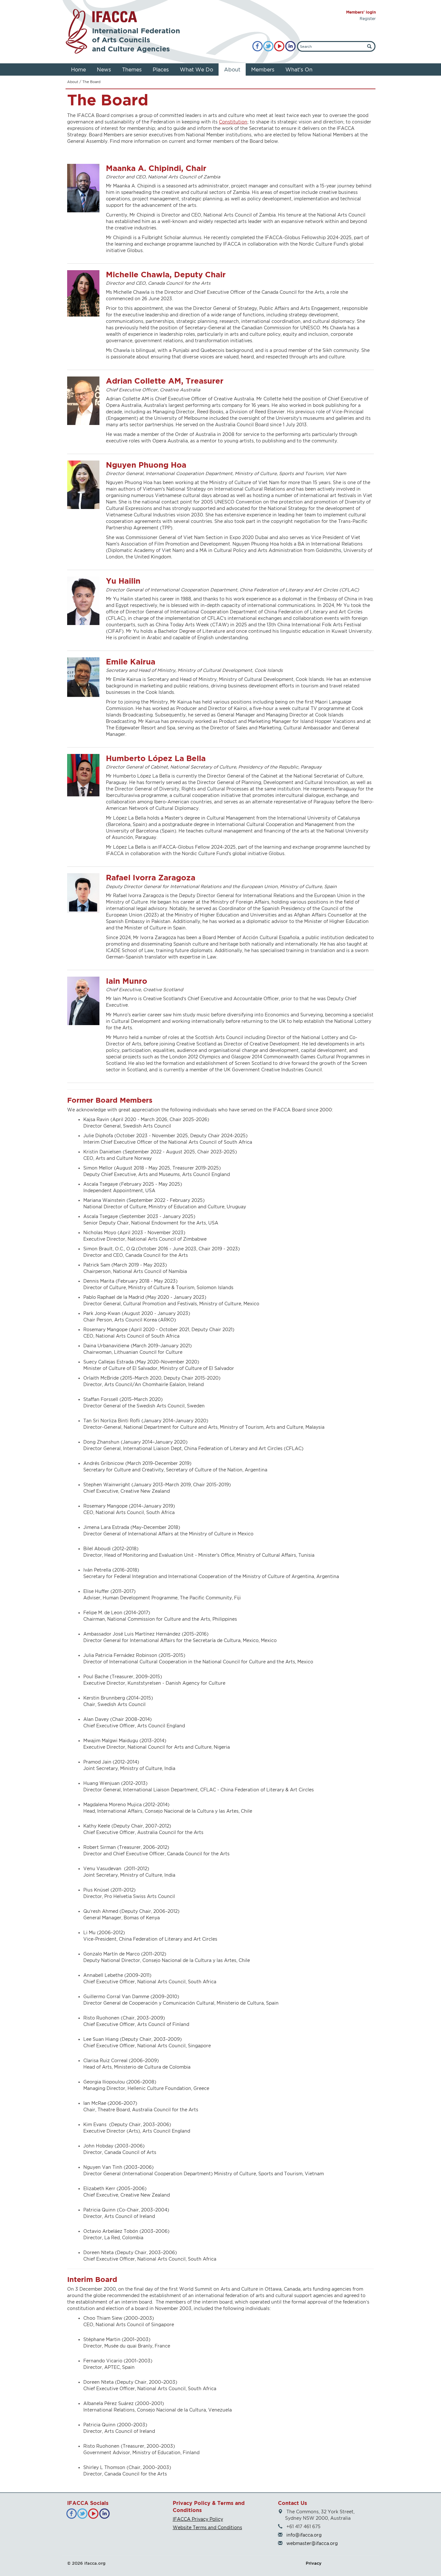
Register (368, 19)
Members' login (361, 12)
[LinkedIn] (290, 46)
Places (161, 69)
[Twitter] (268, 46)
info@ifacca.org (304, 2535)
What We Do (196, 69)
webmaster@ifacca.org (312, 2543)
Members (263, 69)
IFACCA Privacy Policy (198, 2519)
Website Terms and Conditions (207, 2527)
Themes (132, 69)
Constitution (233, 122)
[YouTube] (279, 46)
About (232, 69)
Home (78, 69)
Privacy (314, 2563)
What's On (299, 69)
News (104, 69)
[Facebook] (257, 46)
